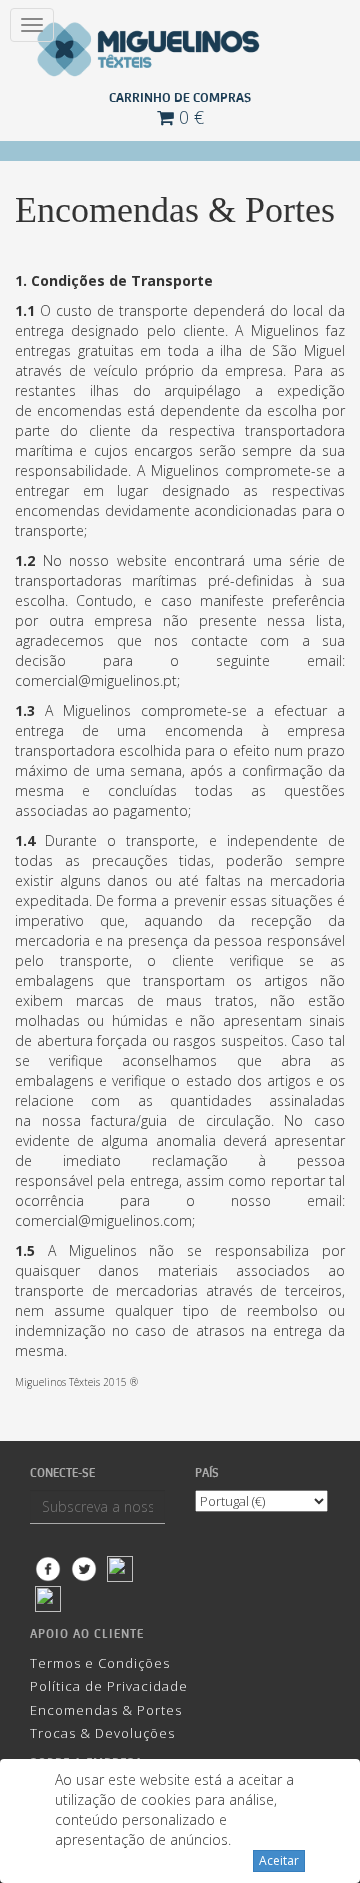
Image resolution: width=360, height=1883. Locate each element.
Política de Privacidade (109, 1686)
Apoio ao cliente (87, 1634)
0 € (189, 117)
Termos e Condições (100, 1663)
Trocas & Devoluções (102, 1733)
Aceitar (279, 1860)
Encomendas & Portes (106, 1710)
